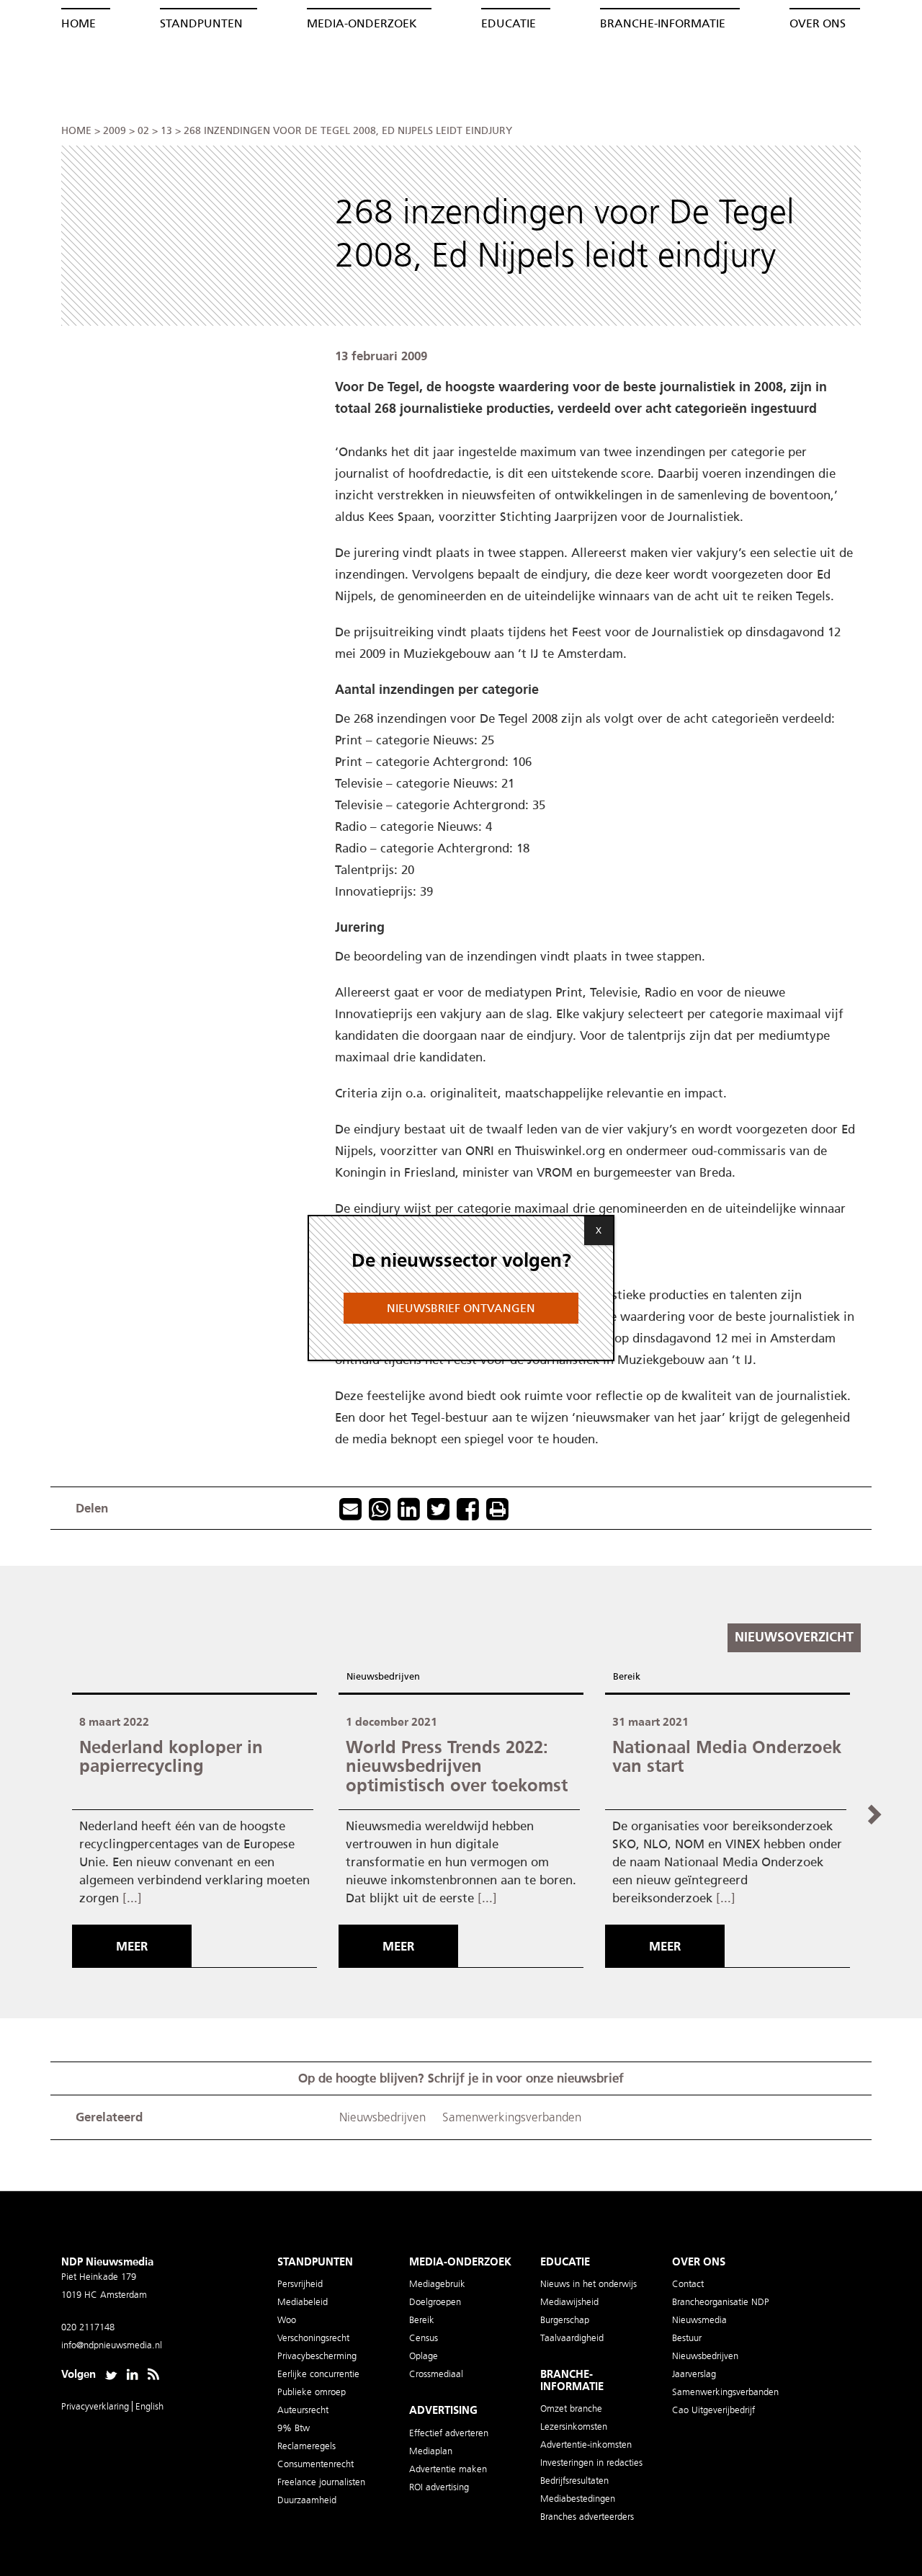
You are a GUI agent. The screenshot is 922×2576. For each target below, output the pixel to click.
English (149, 2406)
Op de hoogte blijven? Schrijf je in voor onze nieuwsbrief (461, 2078)
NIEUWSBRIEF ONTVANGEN (461, 1308)
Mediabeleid (303, 2302)
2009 (115, 131)
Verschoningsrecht (313, 2338)
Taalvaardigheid (572, 2338)
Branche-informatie (663, 23)
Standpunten (201, 23)
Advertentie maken (448, 2469)
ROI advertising (439, 2487)
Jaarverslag (694, 2374)
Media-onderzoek (362, 23)
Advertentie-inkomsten (586, 2444)
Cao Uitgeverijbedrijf (713, 2410)
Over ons (818, 23)
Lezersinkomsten (574, 2426)
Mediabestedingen (578, 2499)
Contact (688, 2284)
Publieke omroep (312, 2392)
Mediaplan (431, 2451)
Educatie (509, 23)
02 (143, 131)
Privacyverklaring (97, 2406)
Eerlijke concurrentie (318, 2374)
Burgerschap (565, 2320)
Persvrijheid (300, 2284)
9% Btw (294, 2428)
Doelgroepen (435, 2302)
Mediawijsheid (569, 2302)
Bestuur (687, 2338)
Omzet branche (571, 2408)
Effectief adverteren (449, 2433)
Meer (132, 1946)
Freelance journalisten (321, 2482)
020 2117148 (88, 2327)
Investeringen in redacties (591, 2463)
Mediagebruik (437, 2284)
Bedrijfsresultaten (574, 2481)
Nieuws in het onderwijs (588, 2284)
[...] (132, 1898)
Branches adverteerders (587, 2517)
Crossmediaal (436, 2374)
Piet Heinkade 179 (99, 2277)
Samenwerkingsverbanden (512, 2117)
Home (79, 23)
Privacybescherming (317, 2356)
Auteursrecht (303, 2410)
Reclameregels (306, 2446)
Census (424, 2338)
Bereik (627, 1676)
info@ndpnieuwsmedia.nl (112, 2345)
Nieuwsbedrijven (383, 1676)
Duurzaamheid (307, 2500)
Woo (287, 2320)
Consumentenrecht (315, 2464)
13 (166, 131)
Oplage (424, 2356)
